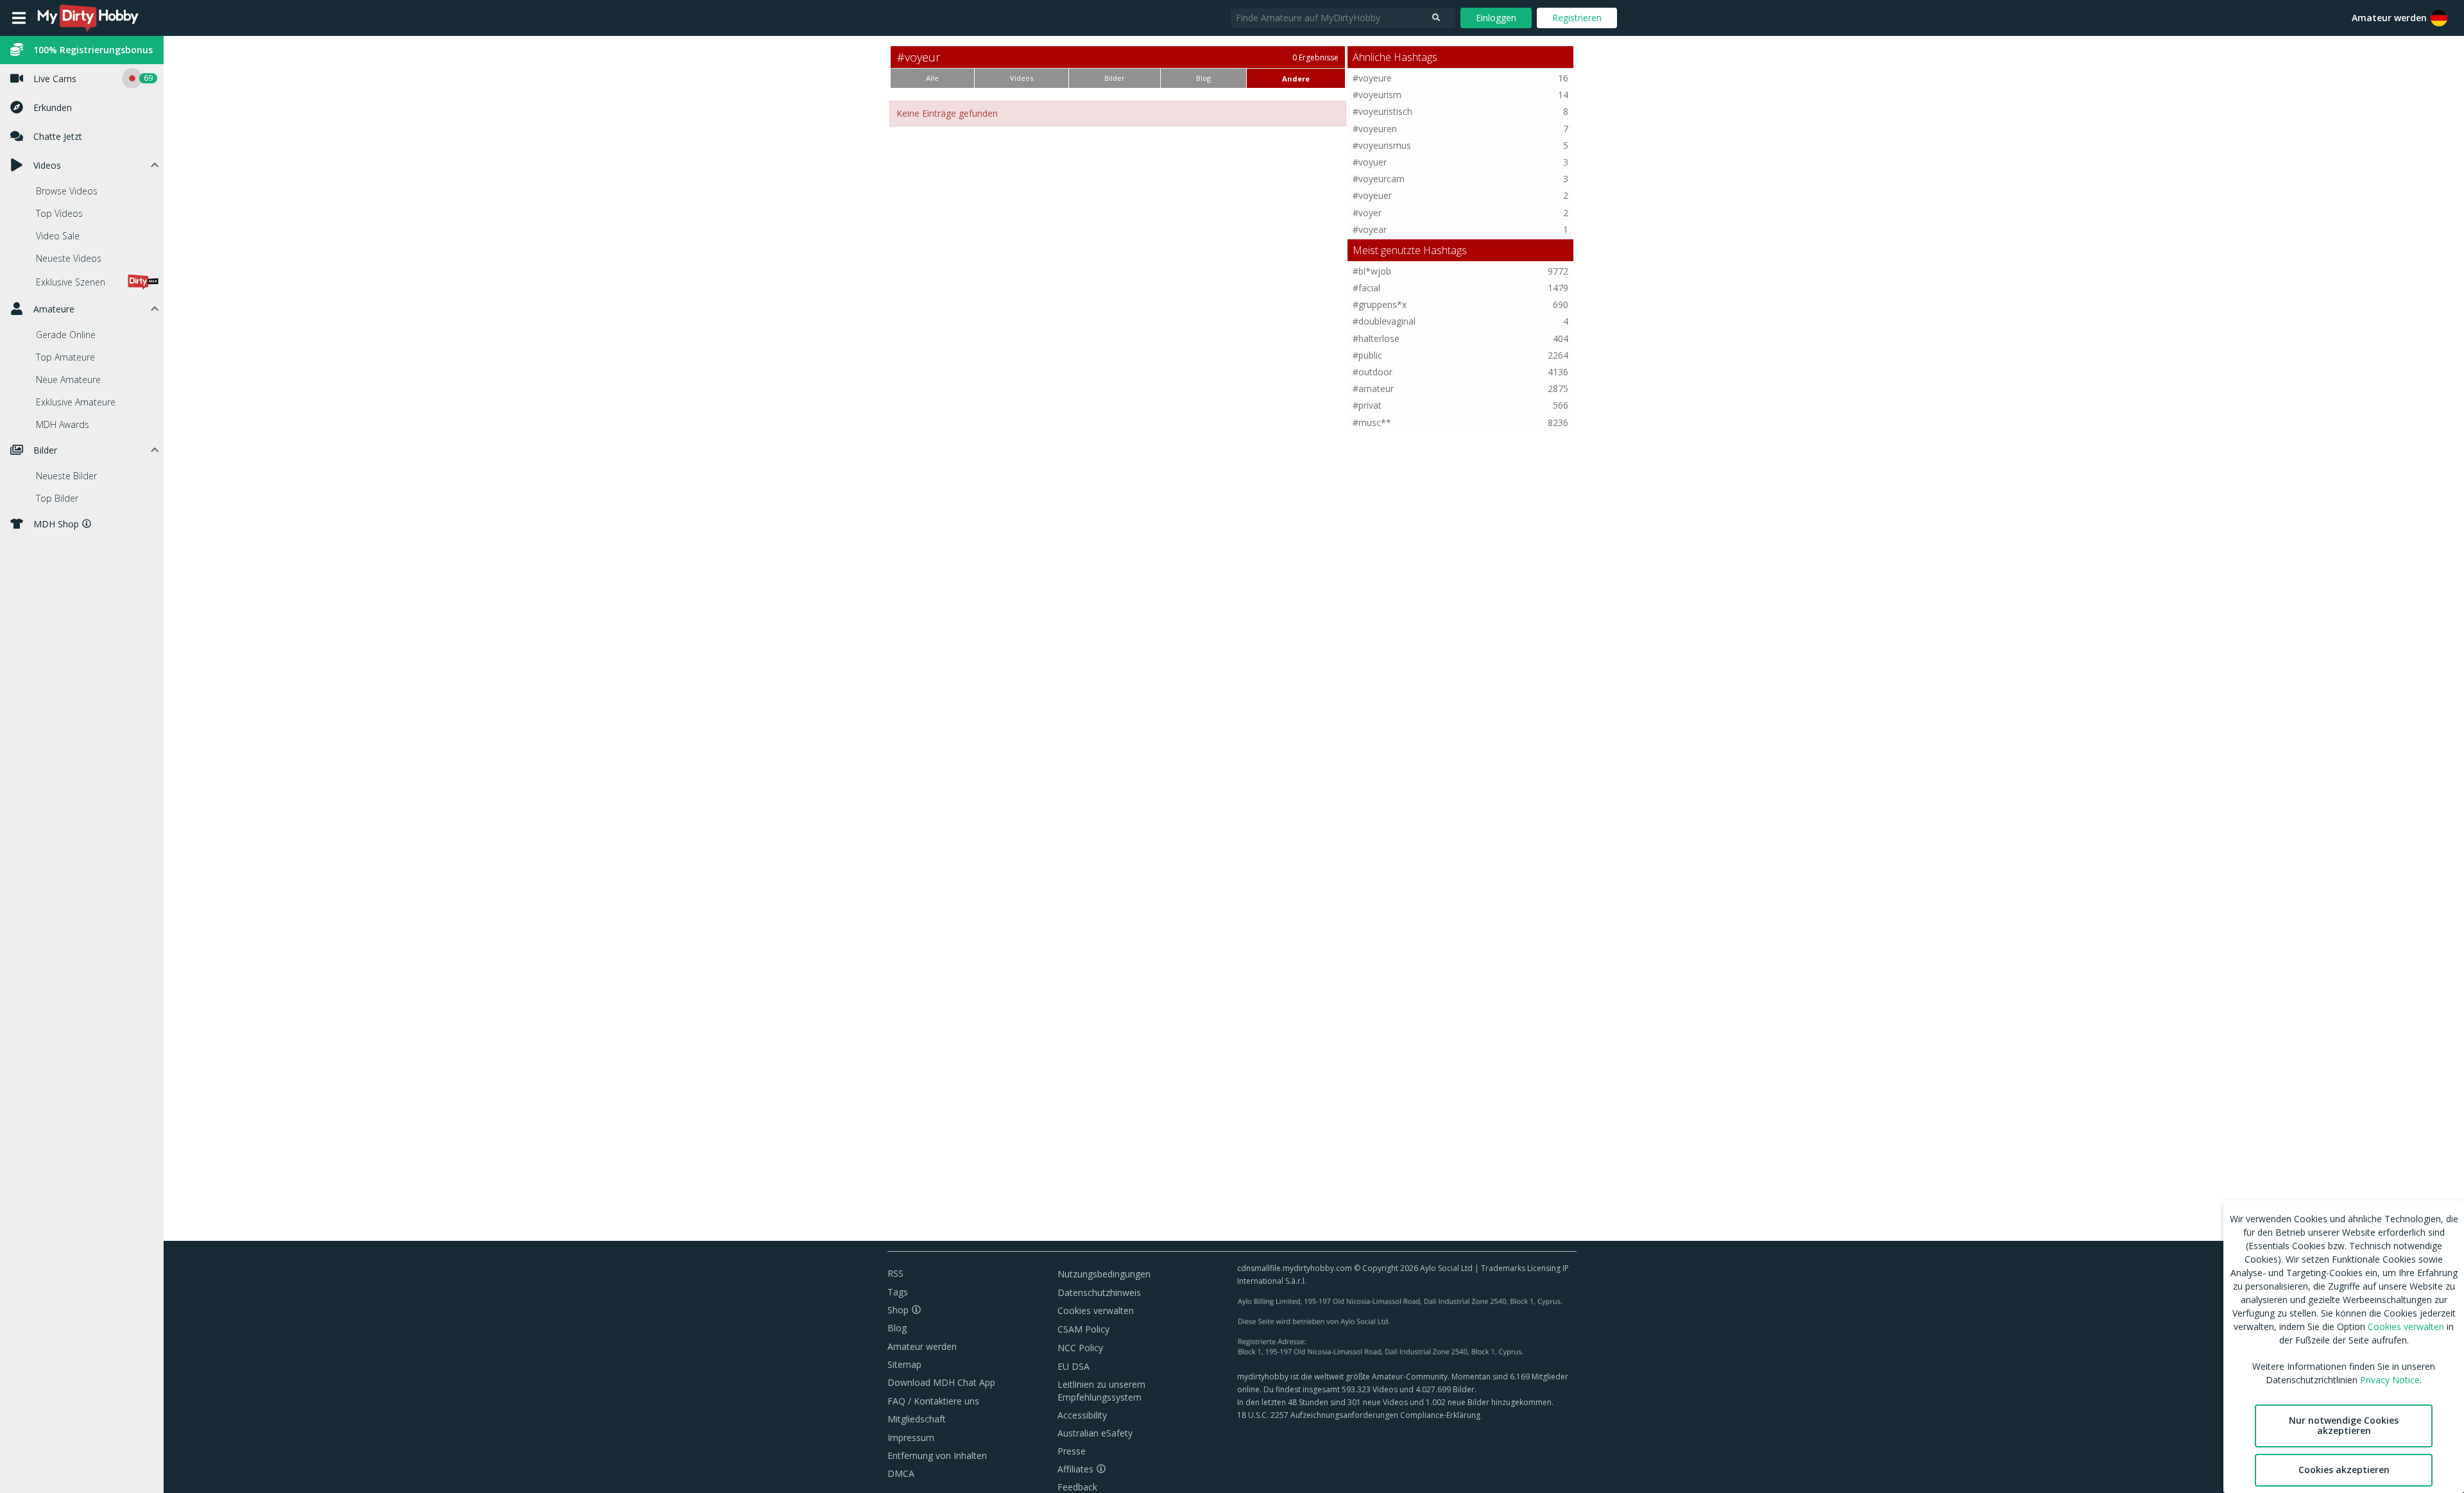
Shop (898, 1310)
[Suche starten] (1436, 18)
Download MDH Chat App (941, 1382)
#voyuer (1370, 162)
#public (1367, 355)
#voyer (1367, 213)
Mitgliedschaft (917, 1419)
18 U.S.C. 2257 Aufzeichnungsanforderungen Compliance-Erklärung (1359, 1415)
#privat (1367, 405)
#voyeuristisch (1382, 111)
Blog (897, 1328)
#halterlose (1376, 338)
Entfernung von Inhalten (937, 1455)
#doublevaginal (1384, 321)
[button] (2439, 18)
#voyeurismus (1382, 145)
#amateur (1373, 388)
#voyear (1370, 229)
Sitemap (904, 1364)
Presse (1072, 1451)
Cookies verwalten (1096, 1310)
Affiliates (1075, 1469)
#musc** (1372, 422)
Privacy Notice (2390, 1380)
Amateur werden (2389, 18)
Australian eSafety (1095, 1433)
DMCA (901, 1473)
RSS (895, 1273)
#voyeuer (1372, 195)
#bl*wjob (1372, 271)
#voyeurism (1377, 95)
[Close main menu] (19, 18)
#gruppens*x (1380, 304)
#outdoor (1373, 372)
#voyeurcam (1379, 179)
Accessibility (1082, 1415)
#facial (1366, 288)
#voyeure (1372, 78)
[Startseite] (89, 18)
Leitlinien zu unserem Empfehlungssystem (1101, 1391)
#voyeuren (1375, 129)
